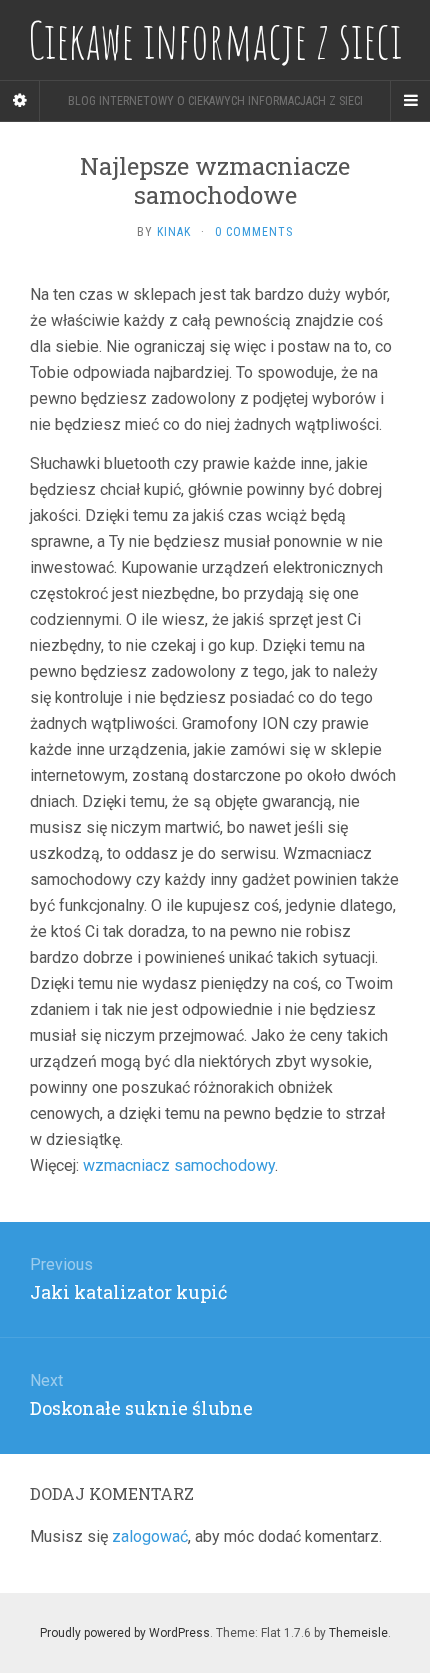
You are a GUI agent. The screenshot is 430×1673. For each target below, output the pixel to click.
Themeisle (358, 1633)
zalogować (150, 1536)
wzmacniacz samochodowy (179, 1165)
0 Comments (254, 232)
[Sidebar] (20, 101)
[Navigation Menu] (410, 101)
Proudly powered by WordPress (125, 1633)
